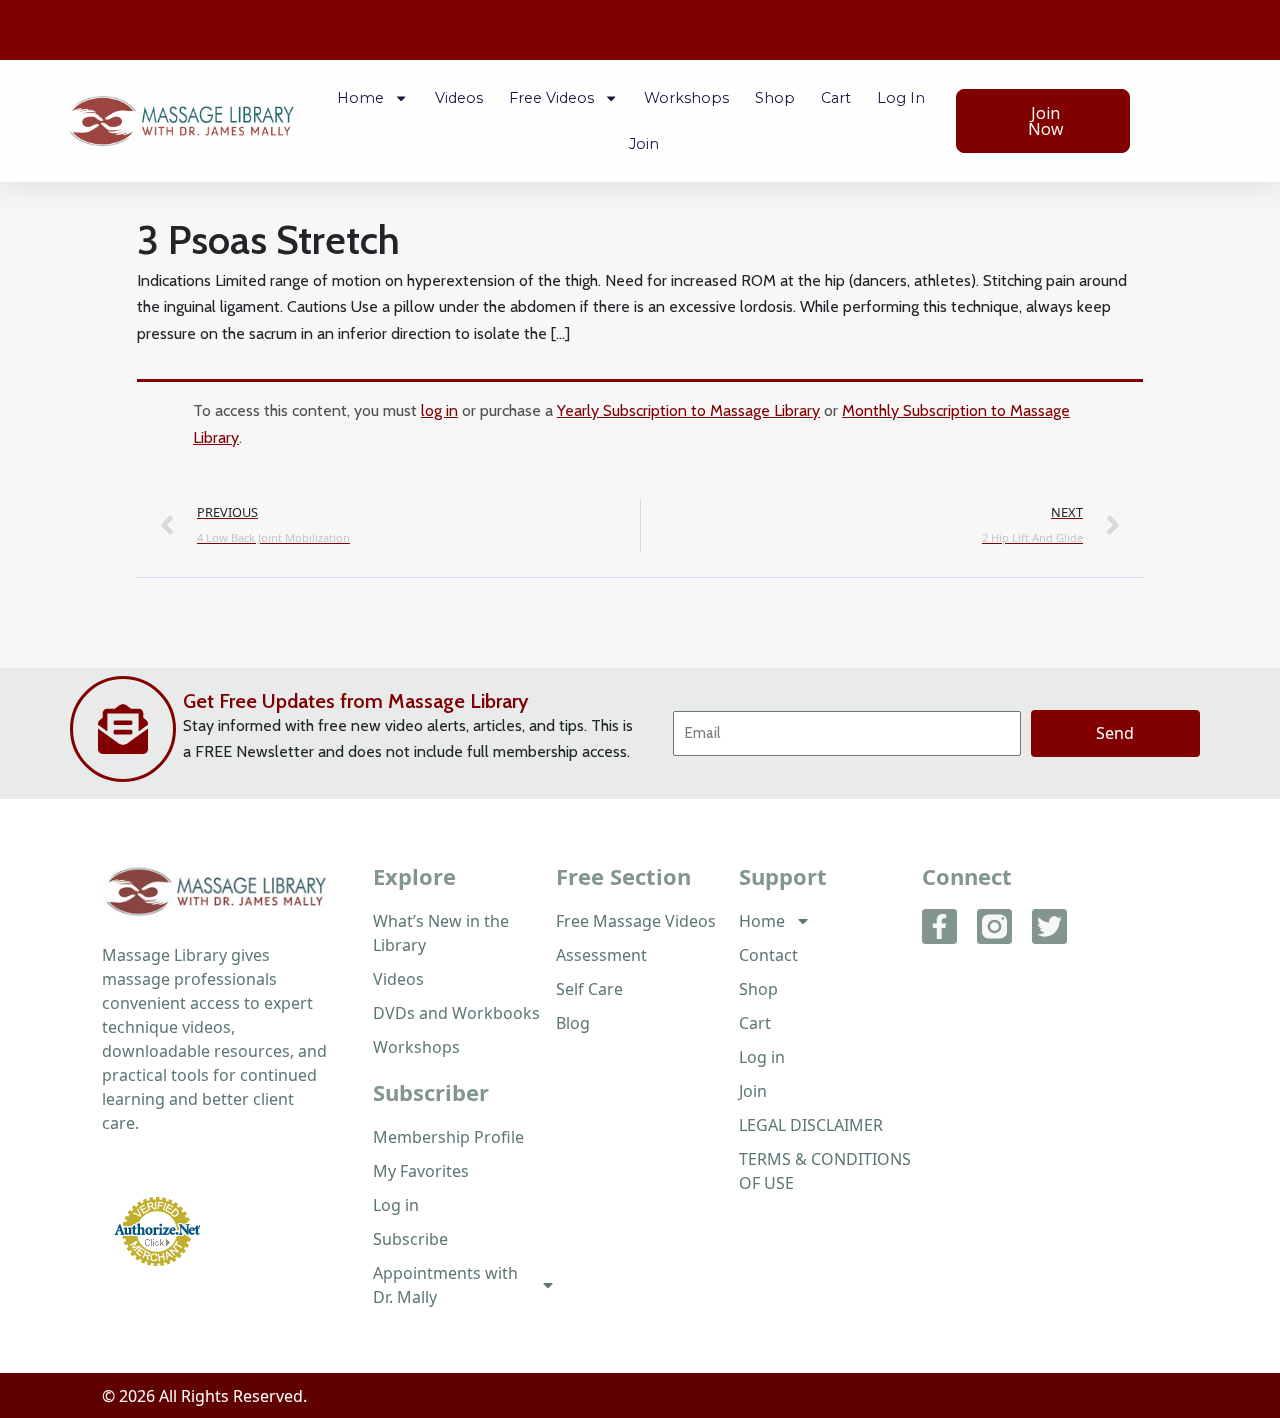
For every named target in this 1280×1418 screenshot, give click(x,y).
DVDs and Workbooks (456, 1013)
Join (644, 144)
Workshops (686, 98)
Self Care (589, 989)
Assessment (601, 955)
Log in (901, 98)
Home (360, 98)
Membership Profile (448, 1137)
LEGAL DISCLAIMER (811, 1125)
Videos (459, 98)
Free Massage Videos (636, 921)
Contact (768, 955)
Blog (573, 1023)
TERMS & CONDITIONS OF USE (825, 1171)
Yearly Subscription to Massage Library (688, 410)
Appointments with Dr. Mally (445, 1285)
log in (439, 410)
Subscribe (410, 1239)
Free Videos (551, 98)
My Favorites (421, 1171)
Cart (836, 98)
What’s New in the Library (441, 933)
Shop (775, 98)
